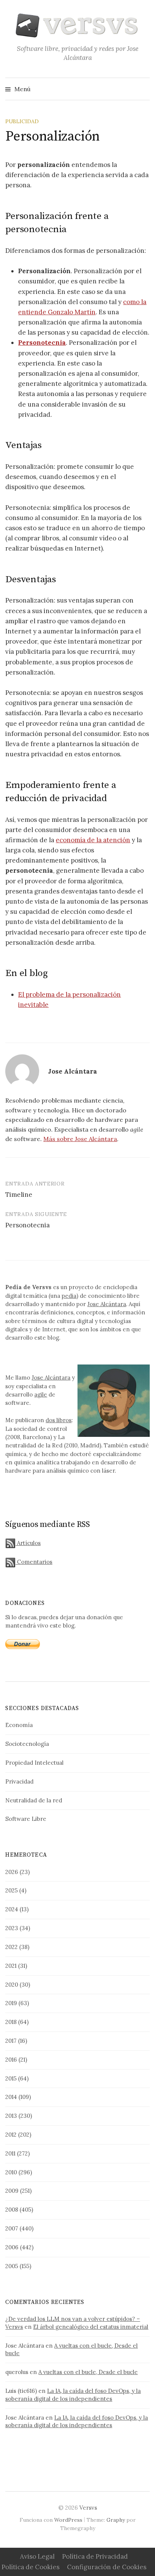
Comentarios (34, 1562)
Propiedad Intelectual (34, 1763)
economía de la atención (93, 840)
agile (41, 1394)
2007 (12, 2228)
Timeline (19, 1195)
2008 (12, 2210)
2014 (11, 2097)
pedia (69, 1296)
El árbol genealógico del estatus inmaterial (91, 2327)
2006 (12, 2247)
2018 (11, 2022)
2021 (11, 1966)
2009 (12, 2191)
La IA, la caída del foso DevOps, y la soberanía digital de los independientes (73, 2395)
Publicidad (22, 121)
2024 (12, 1909)
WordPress (68, 2520)
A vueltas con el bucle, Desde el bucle (88, 2372)
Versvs (88, 2508)
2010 (11, 2172)
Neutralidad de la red (34, 1800)
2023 (12, 1928)
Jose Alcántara (107, 1304)
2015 (11, 2078)
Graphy (116, 2520)
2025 (11, 1890)
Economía (19, 1725)
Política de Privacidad (95, 2556)
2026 (12, 1872)
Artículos (28, 1543)
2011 (10, 2153)
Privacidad (19, 1781)
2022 (11, 1947)
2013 (11, 2116)
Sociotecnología (27, 1744)
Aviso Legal (37, 2556)
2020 (12, 1985)
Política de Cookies (30, 2567)
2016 (11, 2060)
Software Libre (26, 1819)
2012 (11, 2135)
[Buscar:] (143, 89)
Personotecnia (42, 343)
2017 (11, 2041)
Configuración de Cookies (107, 2567)
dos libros (59, 1420)
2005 (12, 2266)
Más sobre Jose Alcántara (80, 1139)
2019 (11, 2003)
